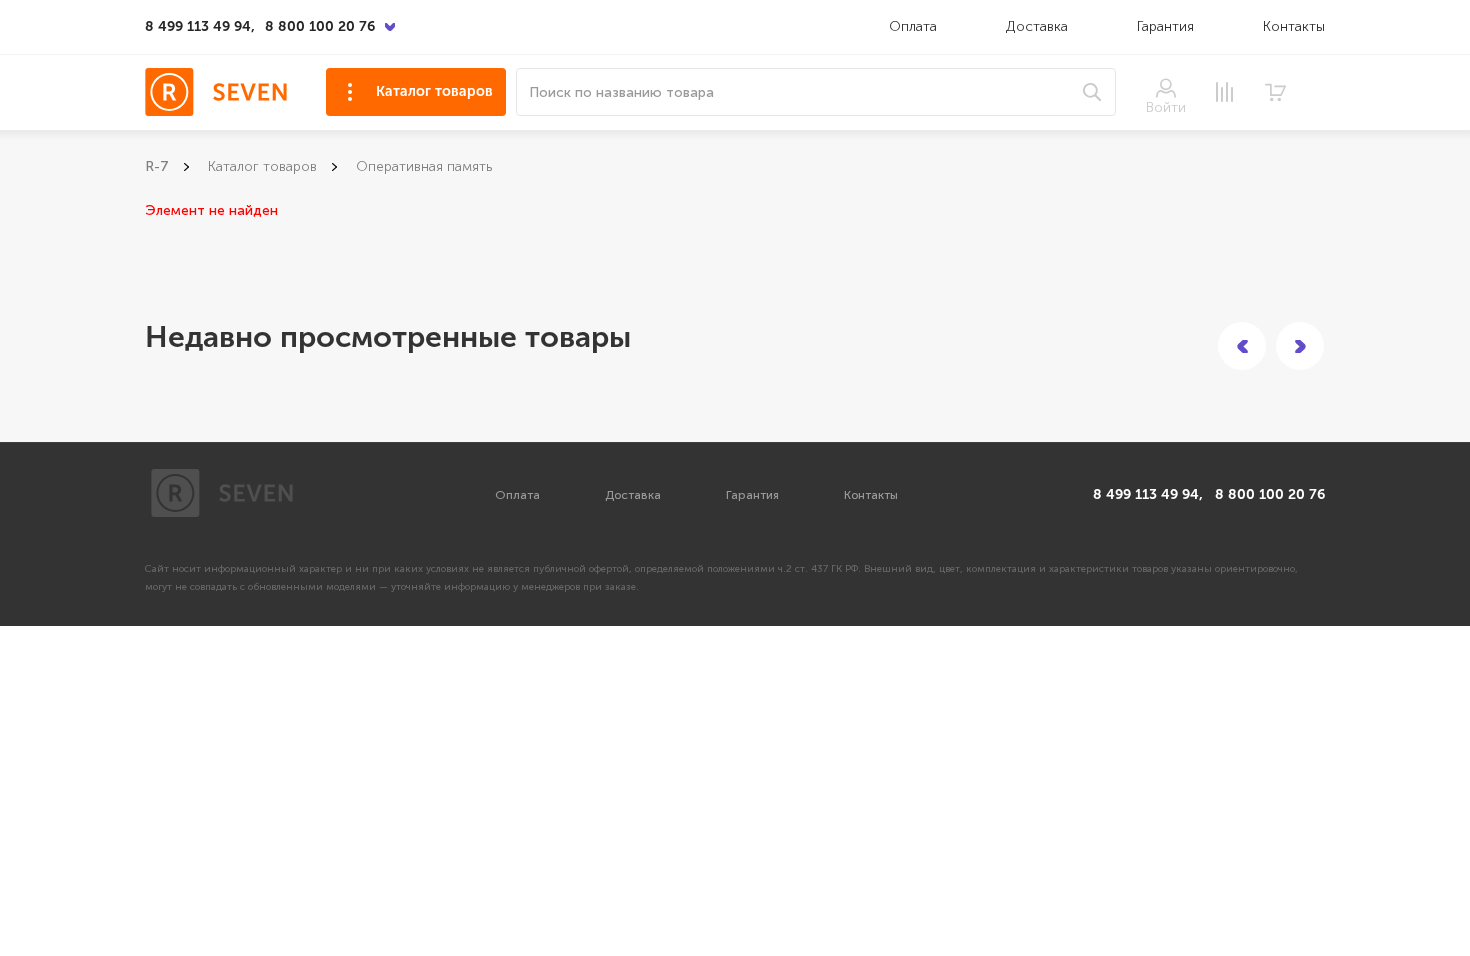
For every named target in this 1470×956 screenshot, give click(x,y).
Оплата (913, 26)
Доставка (1039, 26)
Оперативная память (424, 166)
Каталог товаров (434, 91)
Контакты (1294, 26)
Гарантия (1165, 26)
